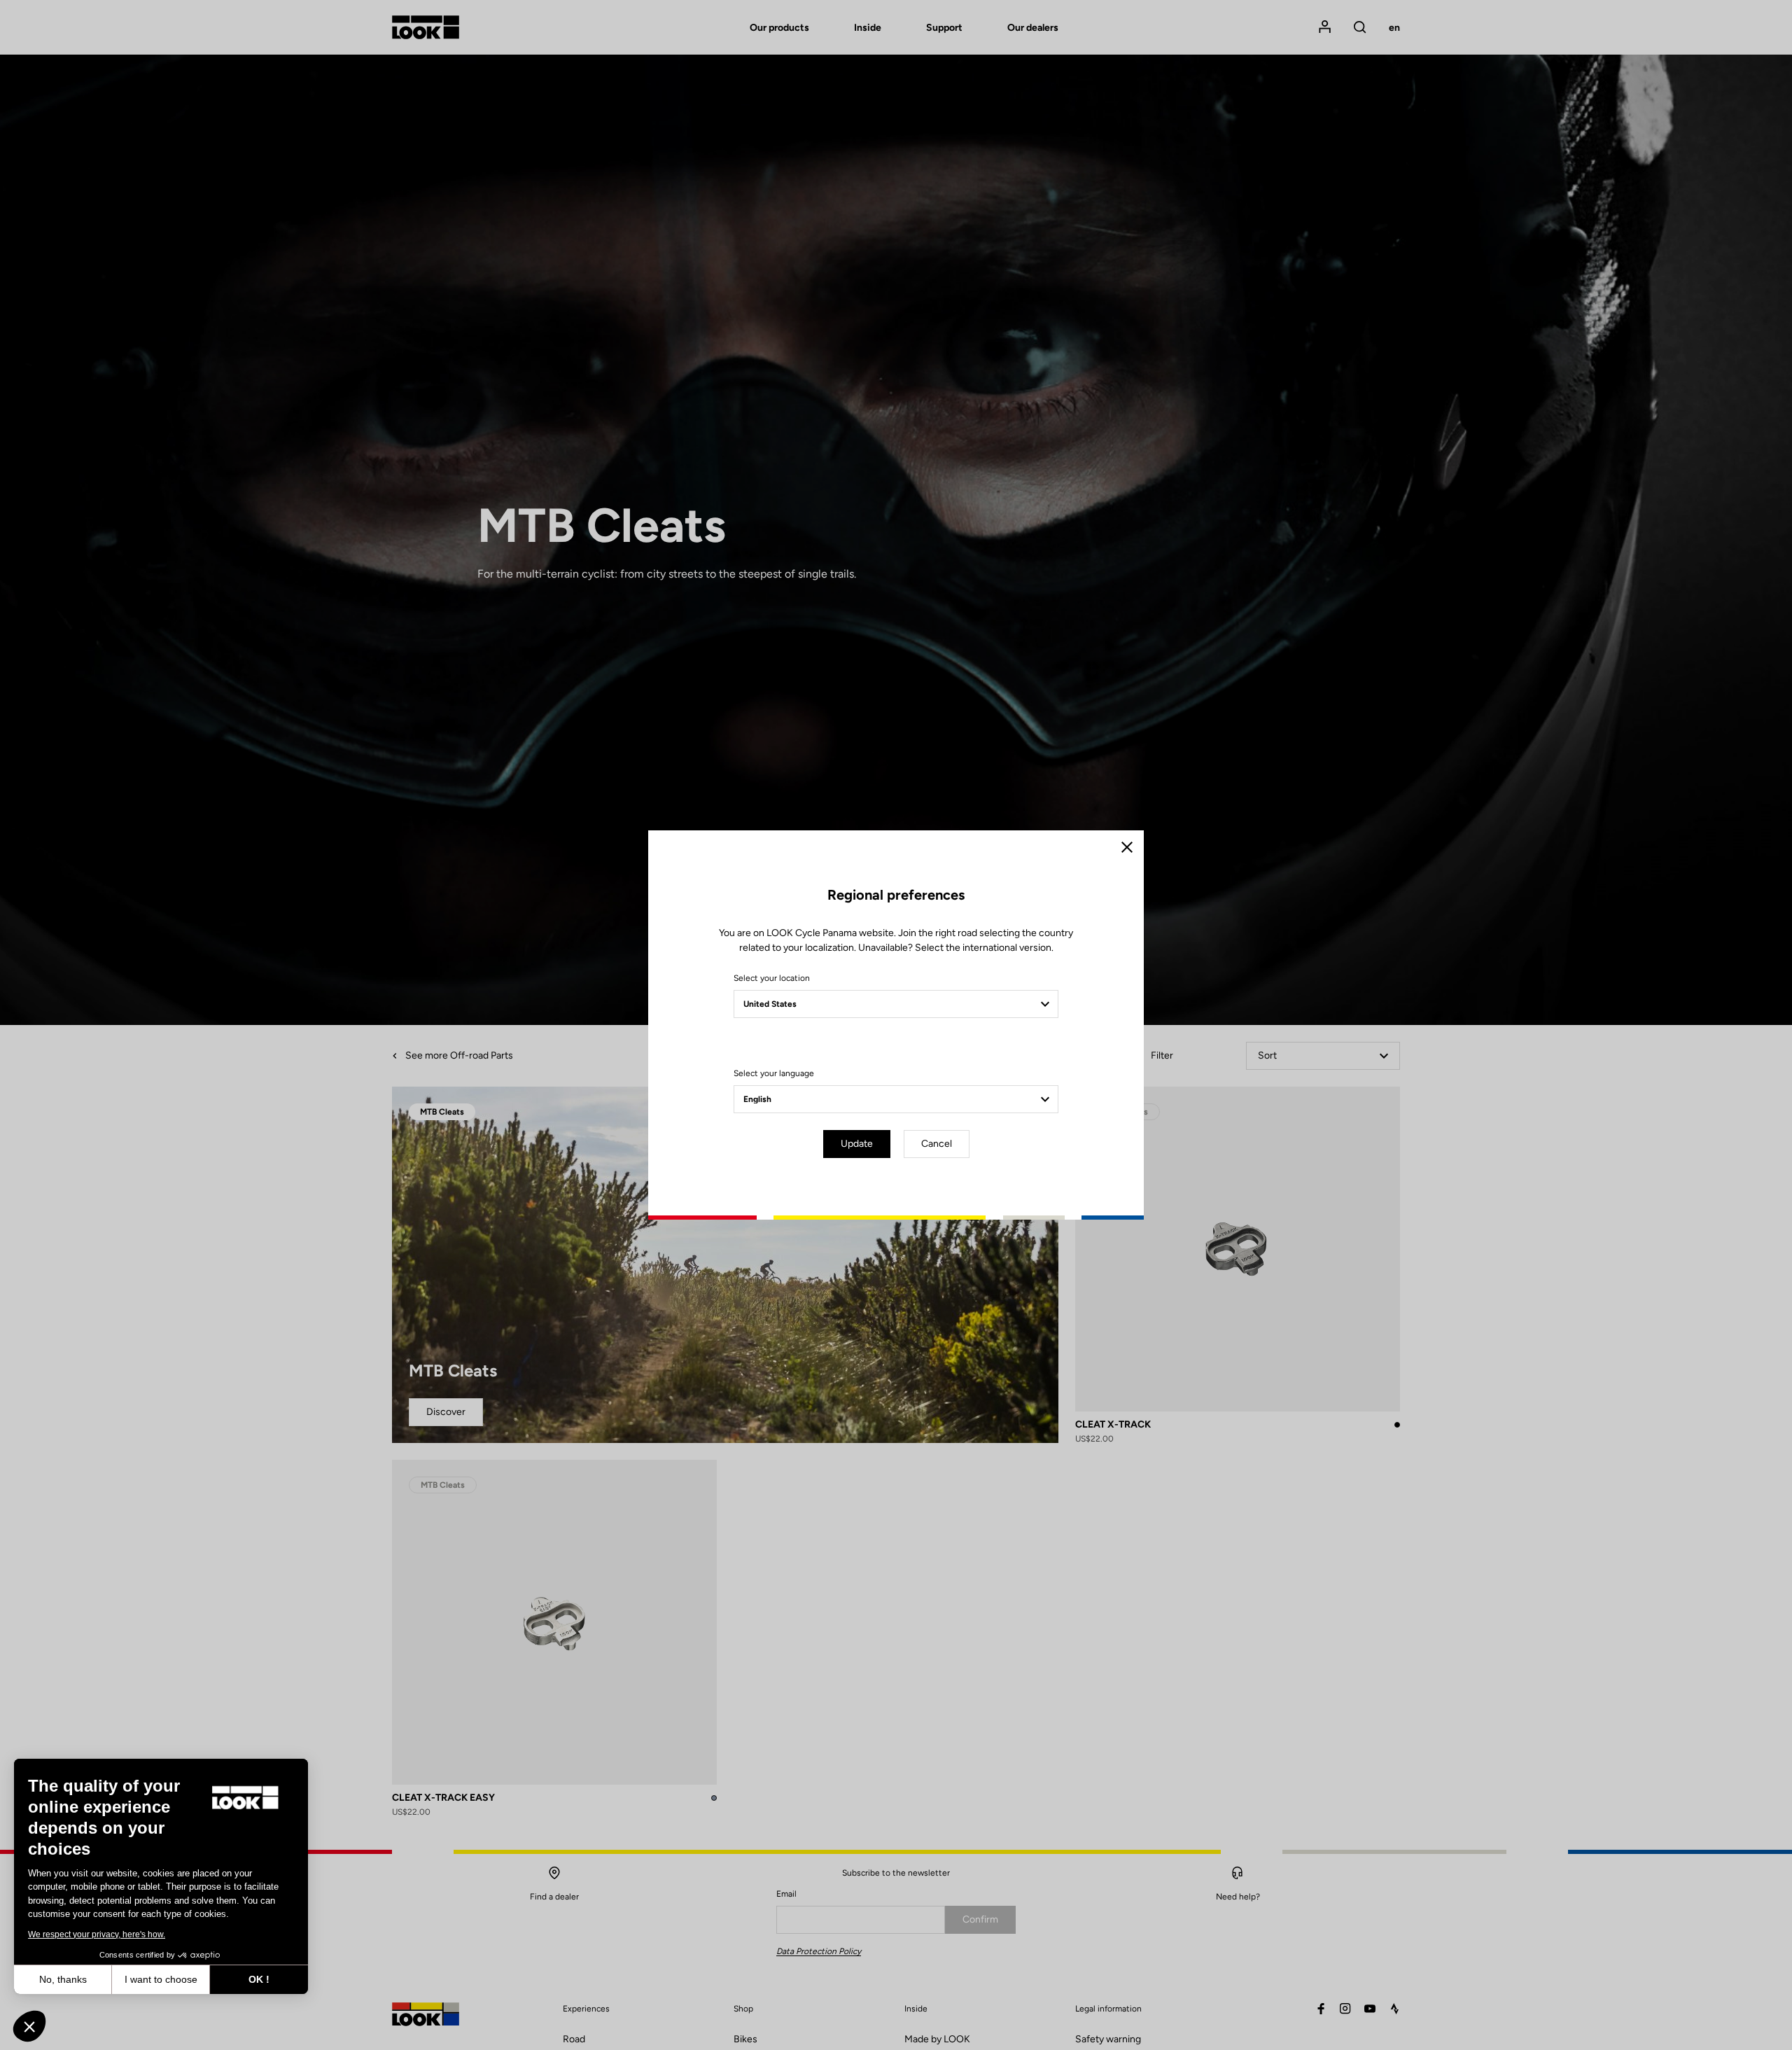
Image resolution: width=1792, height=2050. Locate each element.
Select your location (772, 978)
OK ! (259, 1979)
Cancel (937, 1144)
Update (857, 1144)
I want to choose (161, 1979)
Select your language (774, 1073)
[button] (29, 2026)
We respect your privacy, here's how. (97, 1934)
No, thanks (63, 1979)
